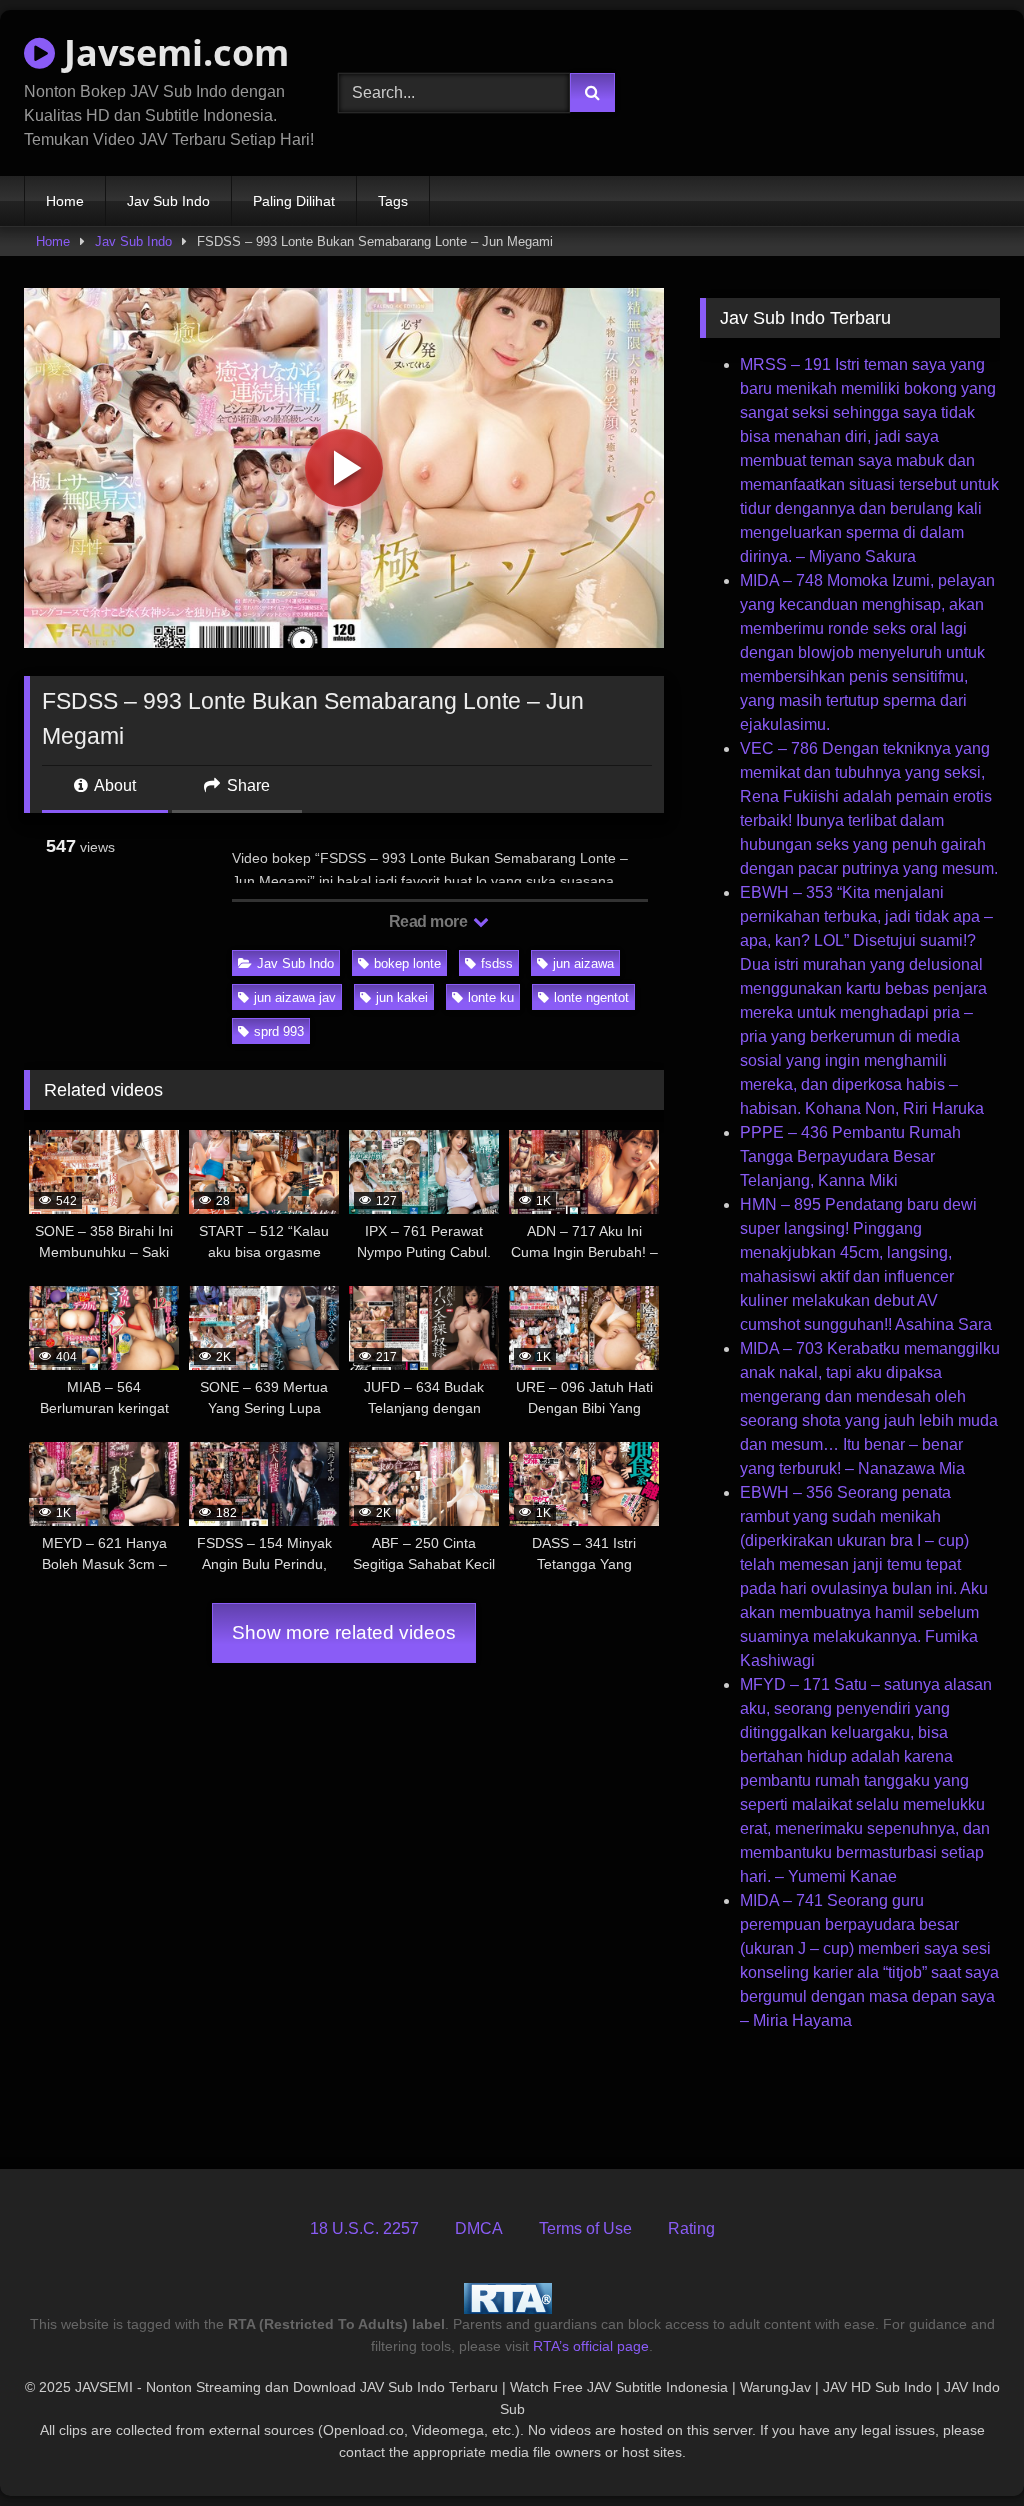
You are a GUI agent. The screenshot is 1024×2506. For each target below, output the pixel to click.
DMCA (479, 2228)
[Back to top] (962, 2446)
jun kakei (402, 997)
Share (246, 785)
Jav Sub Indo (168, 201)
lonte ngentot (591, 997)
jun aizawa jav (295, 997)
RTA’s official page (591, 2346)
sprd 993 (279, 1031)
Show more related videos (344, 1632)
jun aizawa (583, 963)
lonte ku (491, 997)
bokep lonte (407, 963)
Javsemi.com (172, 52)
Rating (691, 2228)
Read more (430, 921)
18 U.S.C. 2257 (364, 2228)
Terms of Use (585, 2228)
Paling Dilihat (294, 201)
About (113, 785)
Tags (393, 201)
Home (65, 201)
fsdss (497, 963)
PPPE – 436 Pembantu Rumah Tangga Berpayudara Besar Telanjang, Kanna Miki (850, 1156)
